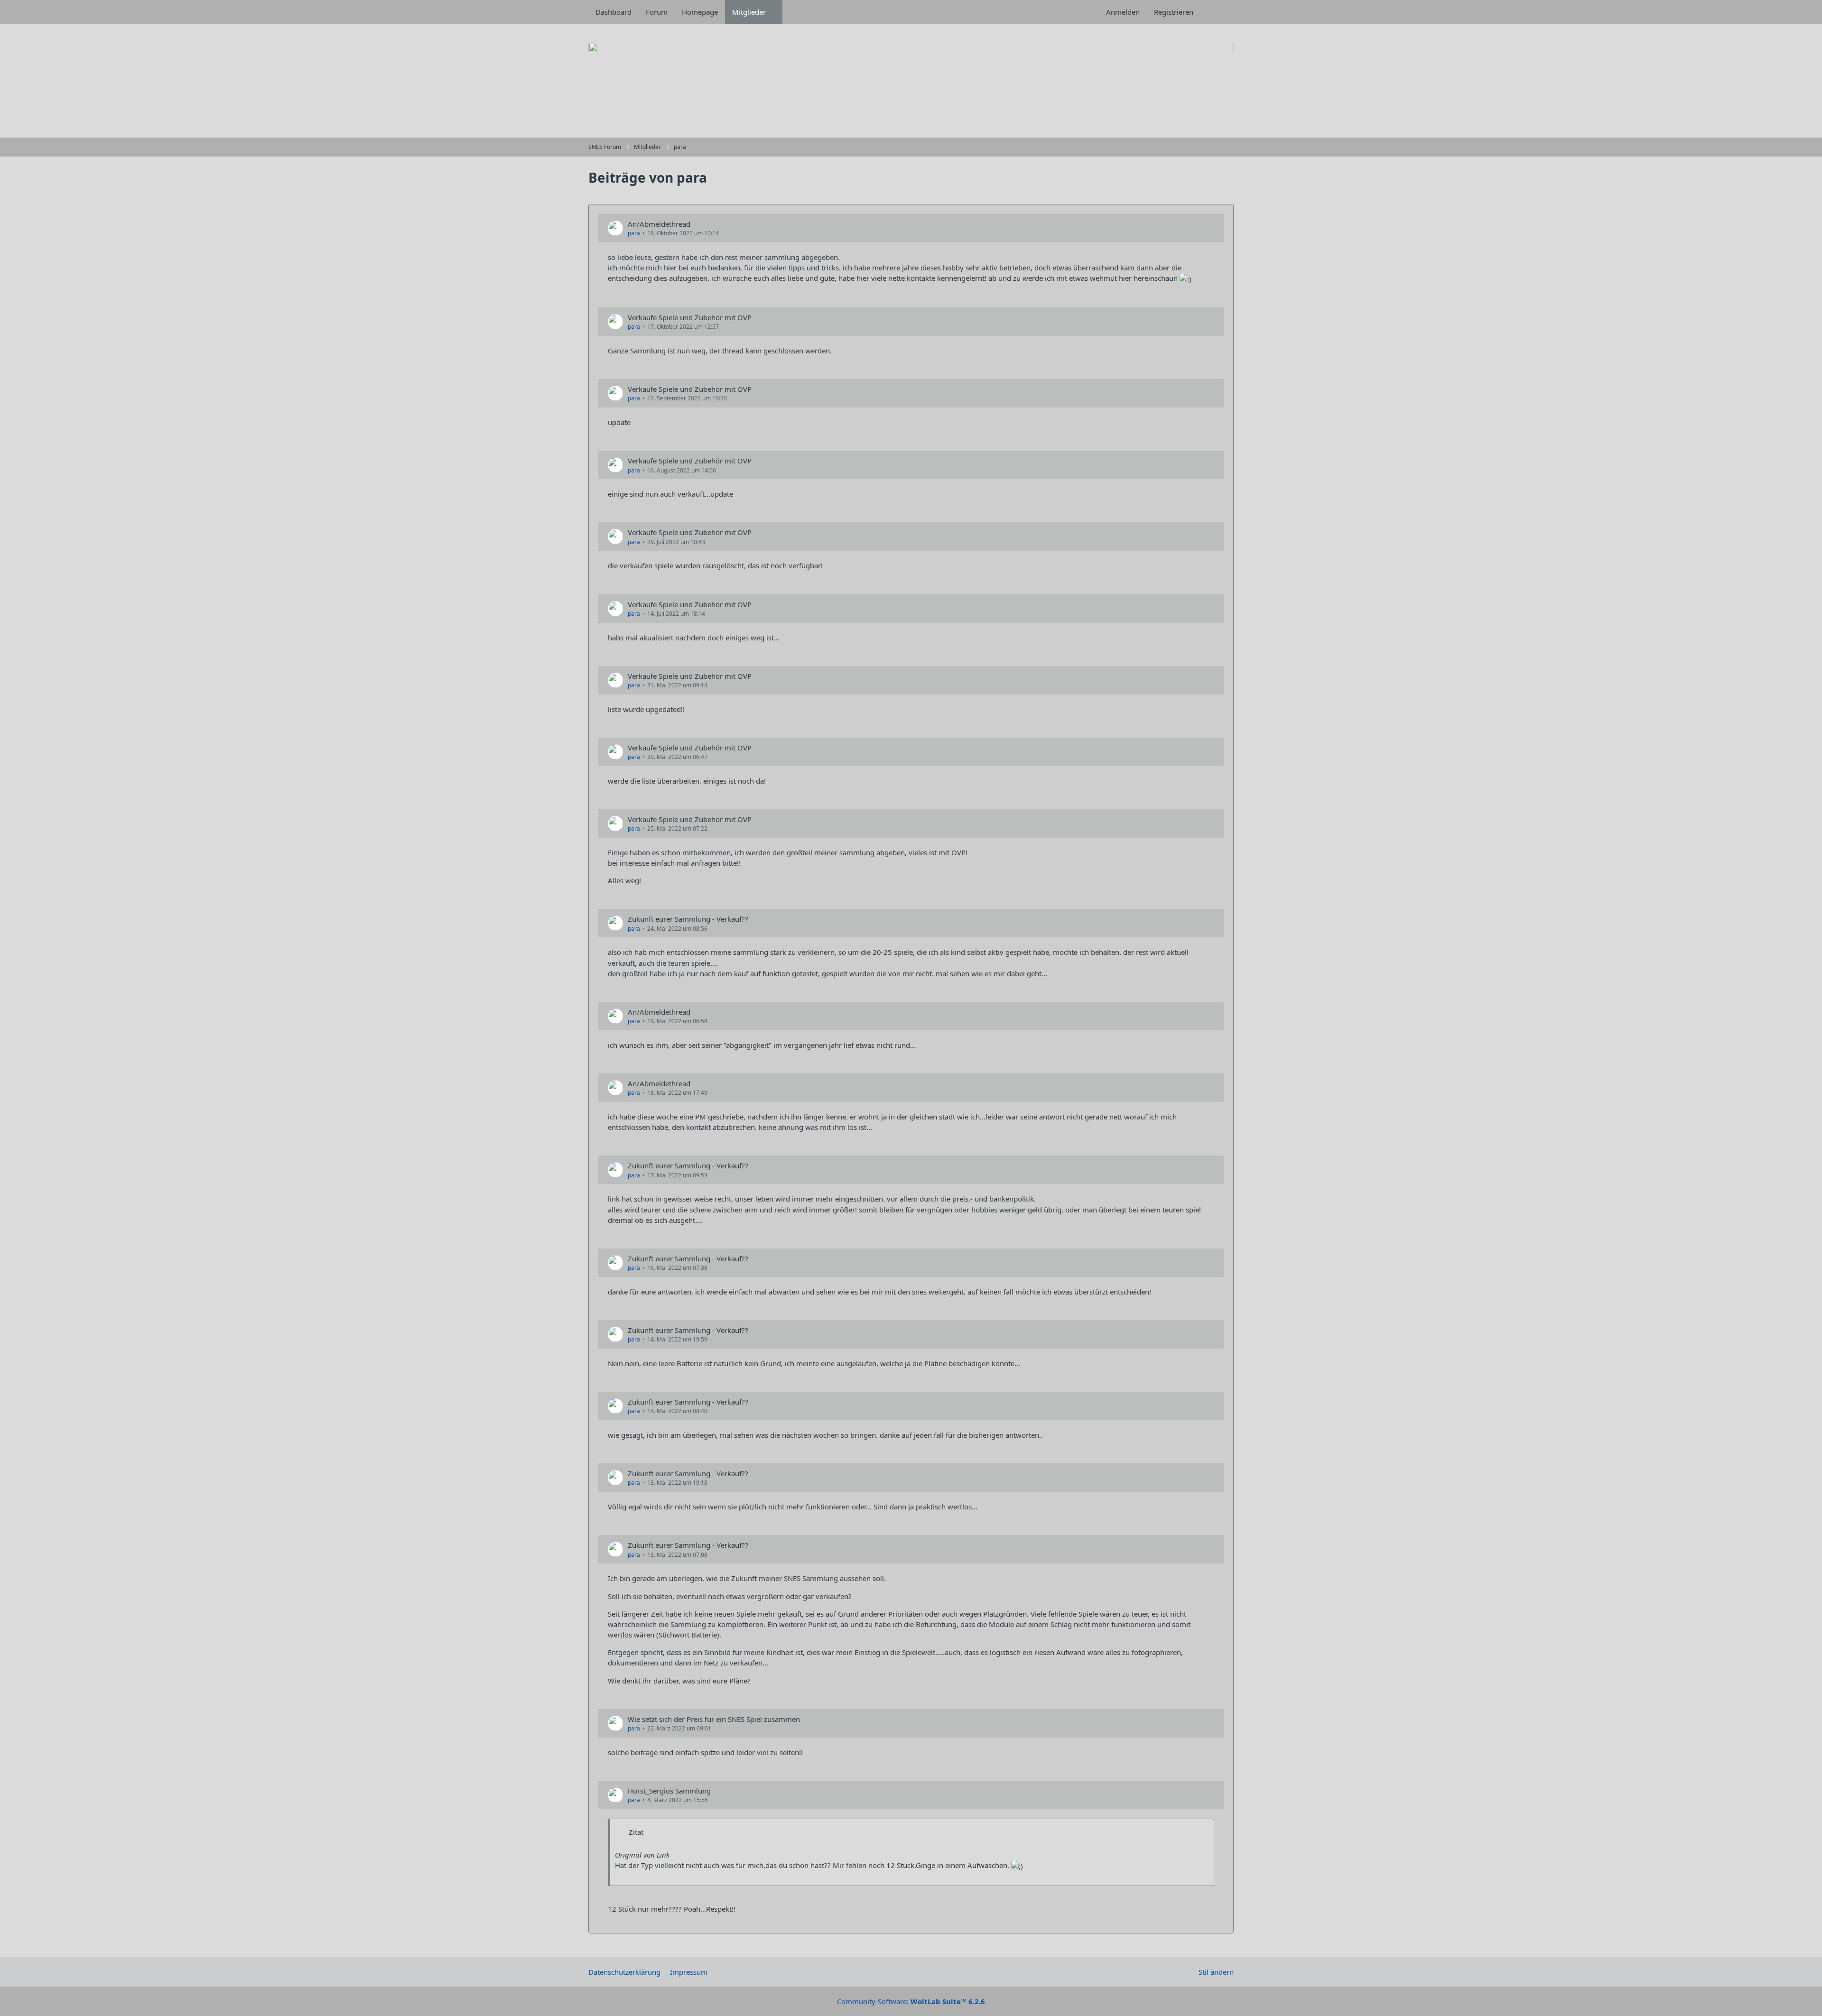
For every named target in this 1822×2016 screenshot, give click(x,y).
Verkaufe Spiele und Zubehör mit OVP (690, 317)
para (634, 233)
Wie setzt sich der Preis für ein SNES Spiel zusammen (714, 1719)
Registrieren (1174, 12)
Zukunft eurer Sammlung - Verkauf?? (688, 919)
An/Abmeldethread (659, 224)
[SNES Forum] (911, 81)
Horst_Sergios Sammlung (669, 1791)
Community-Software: (911, 2001)
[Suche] (1217, 12)
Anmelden (1123, 12)
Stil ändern (1216, 1972)
